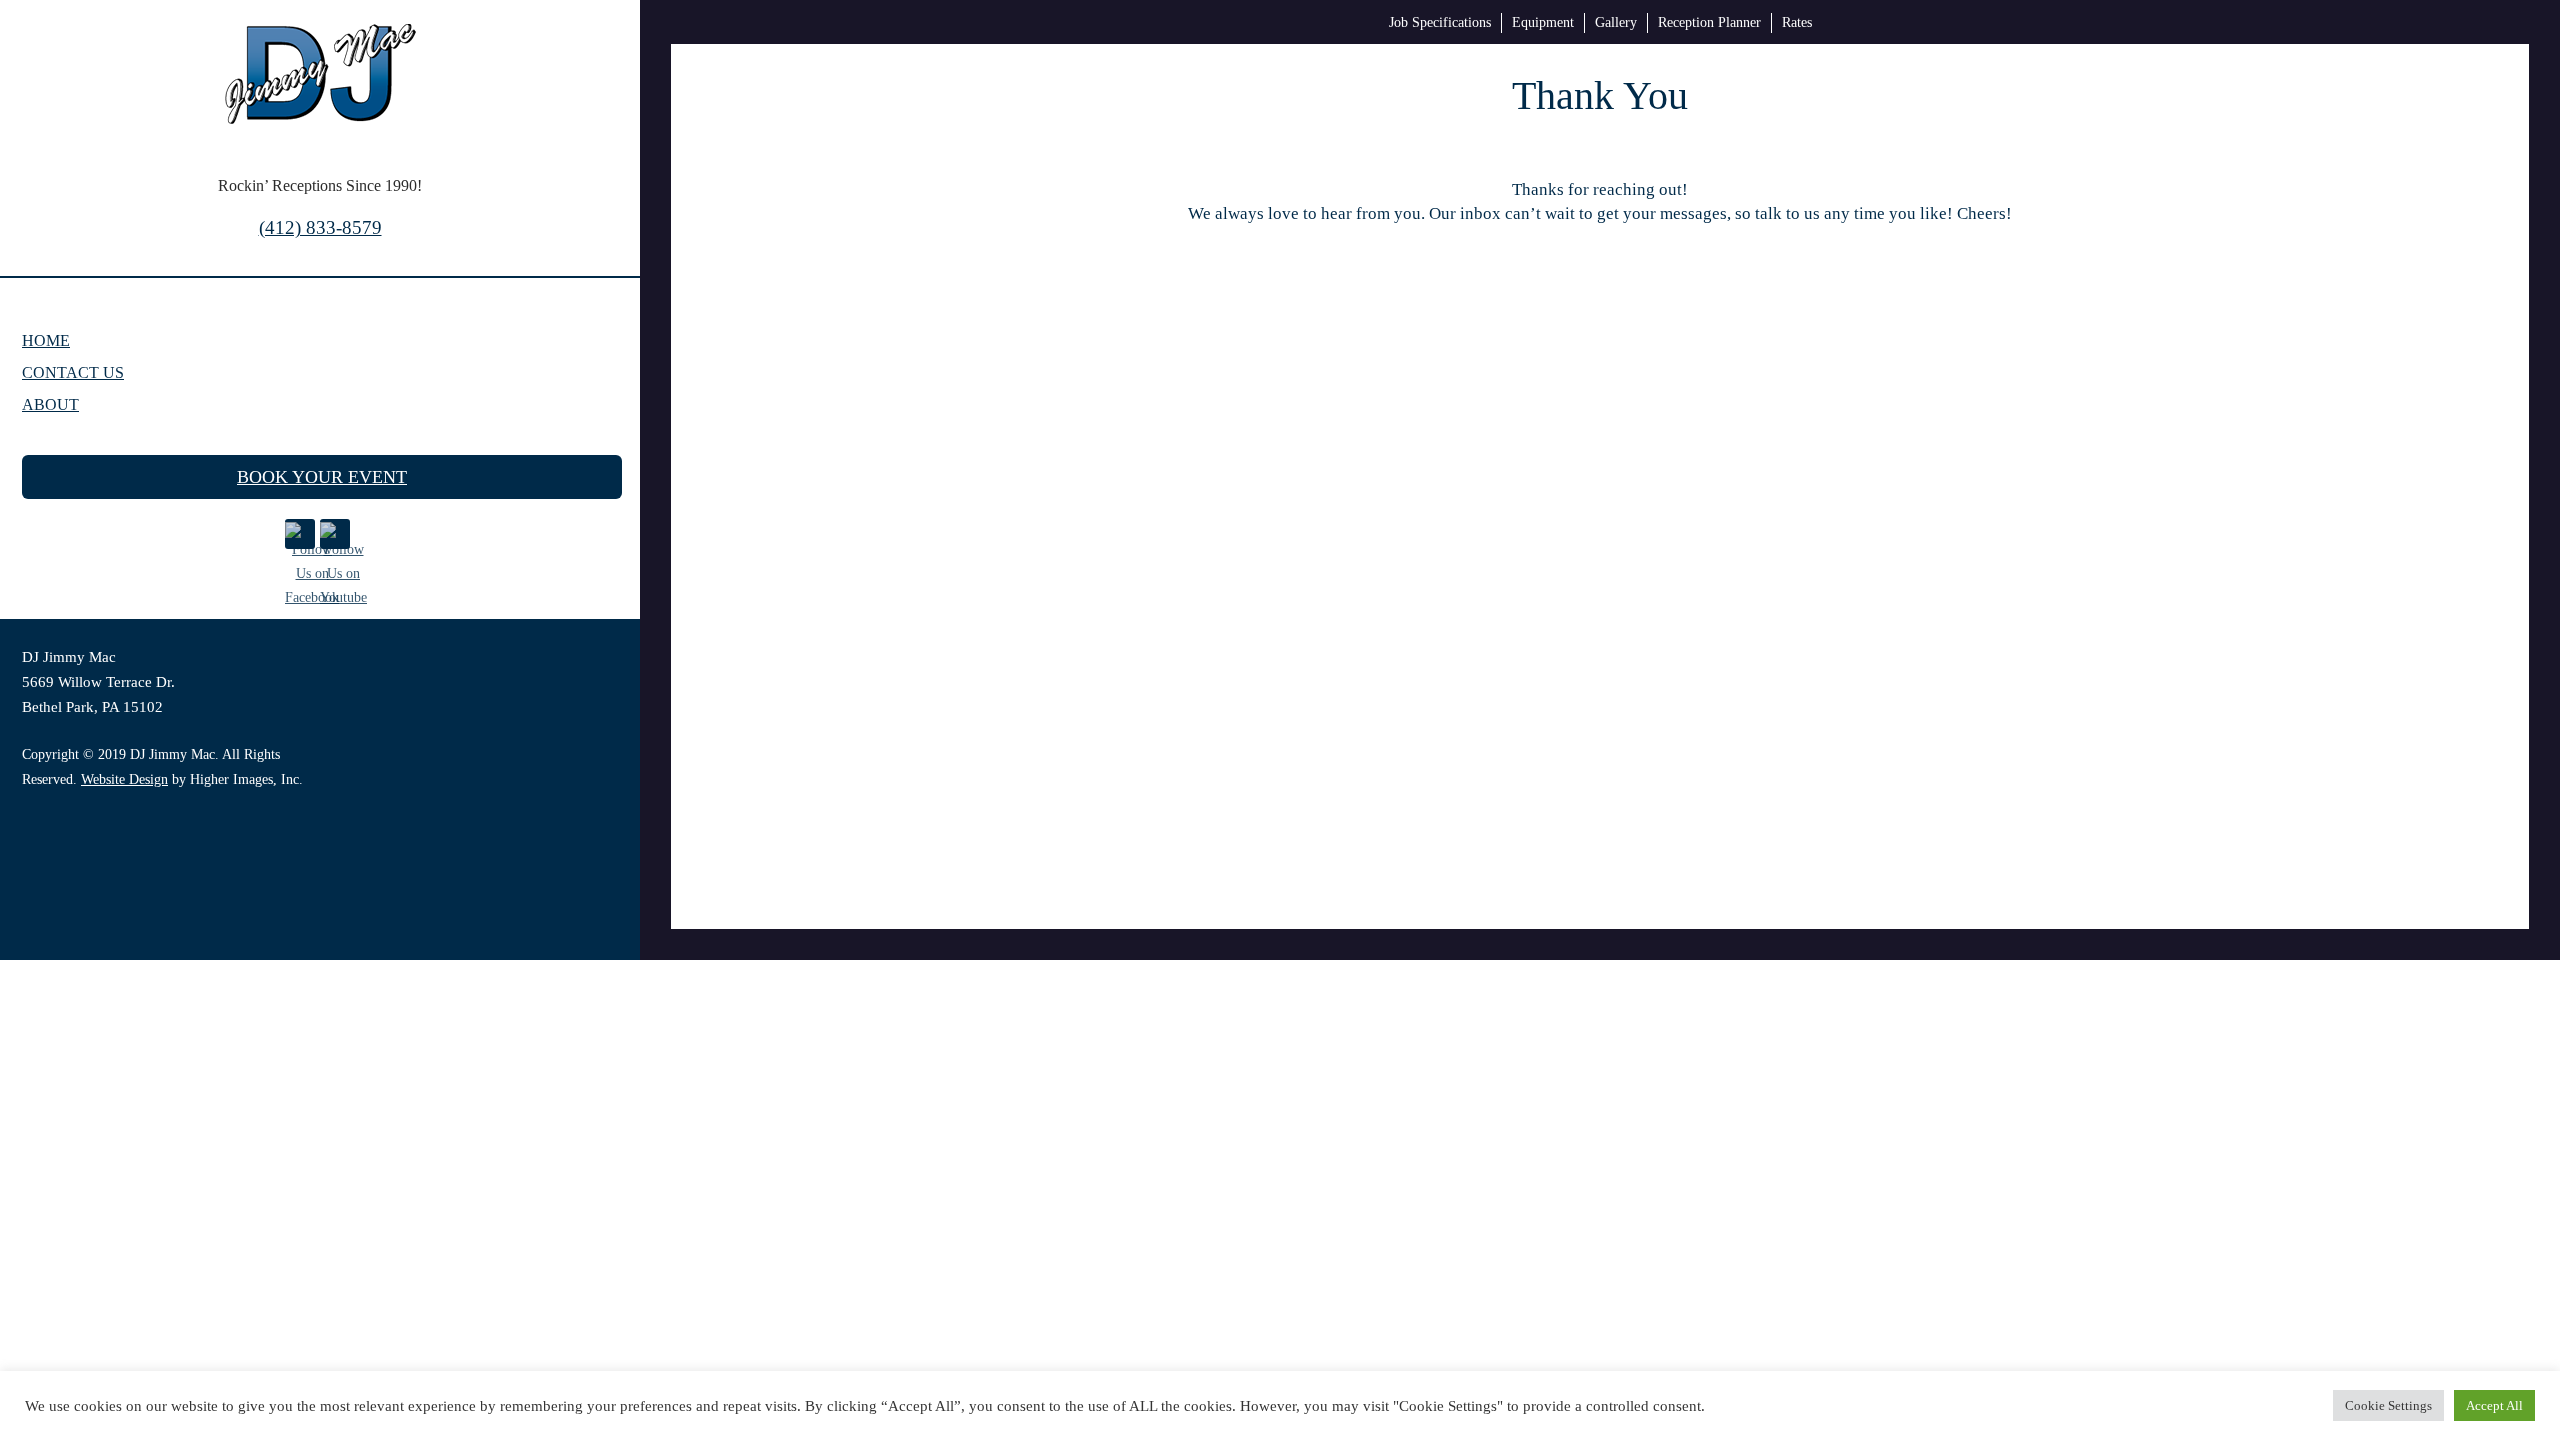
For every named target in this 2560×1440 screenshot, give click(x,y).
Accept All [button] (2494, 1405)
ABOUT (50, 404)
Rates (1797, 22)
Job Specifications (1440, 22)
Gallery (1616, 22)
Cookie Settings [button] (2388, 1405)
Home (46, 340)
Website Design (124, 779)
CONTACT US (73, 372)
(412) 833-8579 (320, 227)
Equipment (1543, 22)
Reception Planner (1709, 22)
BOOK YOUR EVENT (322, 477)
